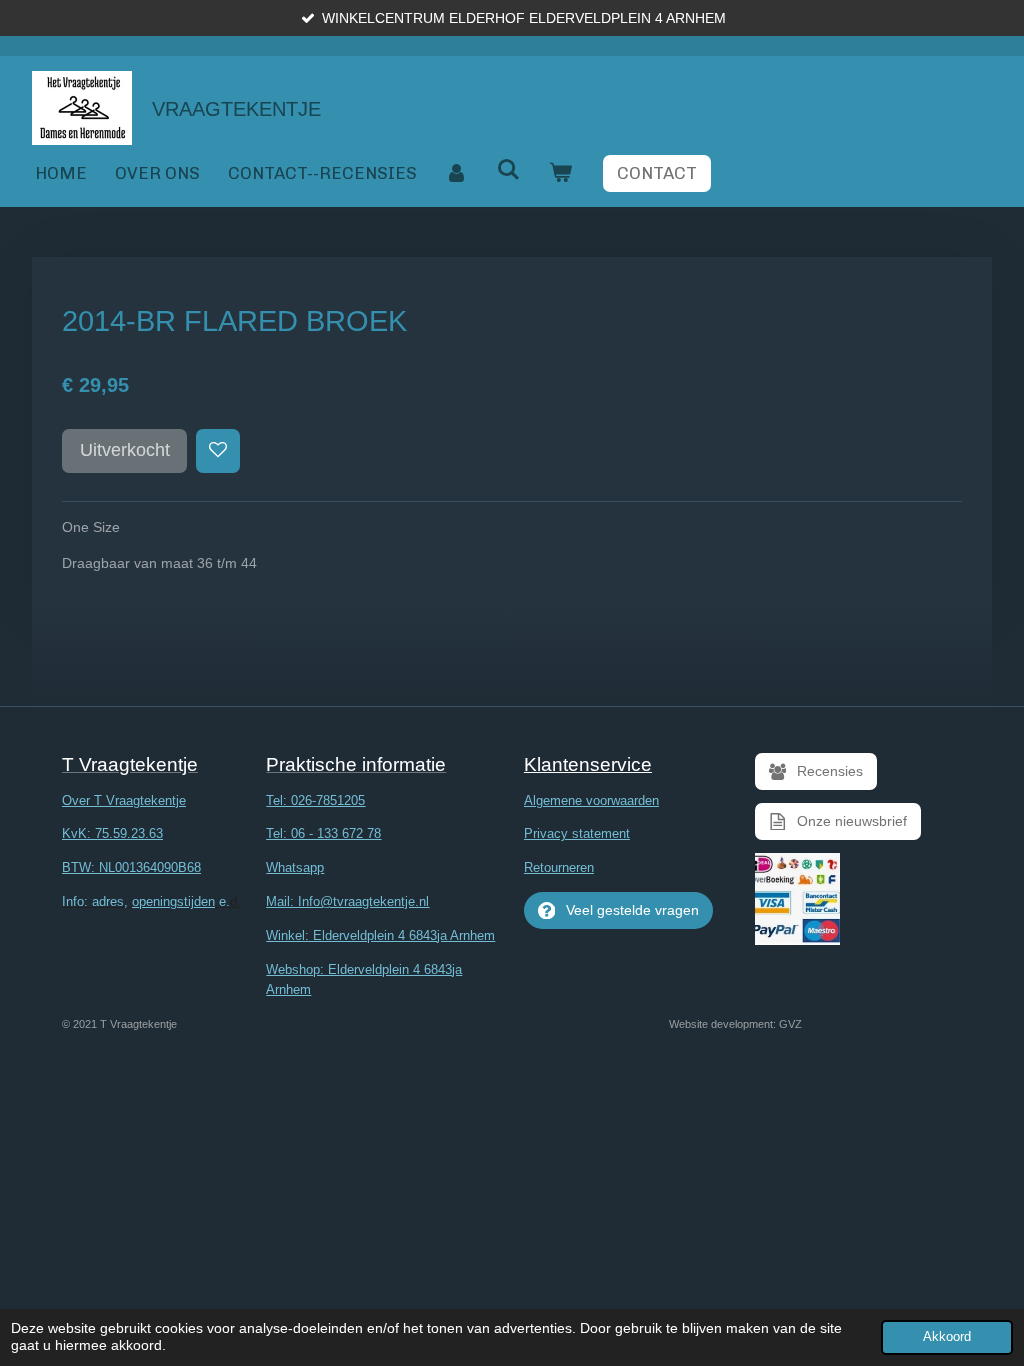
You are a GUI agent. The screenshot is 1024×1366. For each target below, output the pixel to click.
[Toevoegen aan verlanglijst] (218, 451)
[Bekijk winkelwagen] (561, 173)
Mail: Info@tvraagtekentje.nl (347, 901)
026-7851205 (328, 800)
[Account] (457, 173)
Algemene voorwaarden (591, 800)
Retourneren (559, 867)
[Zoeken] (509, 170)
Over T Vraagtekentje (124, 800)
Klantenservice (588, 764)
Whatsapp (295, 867)
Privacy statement (577, 833)
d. (151, 901)
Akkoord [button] (947, 1337)
